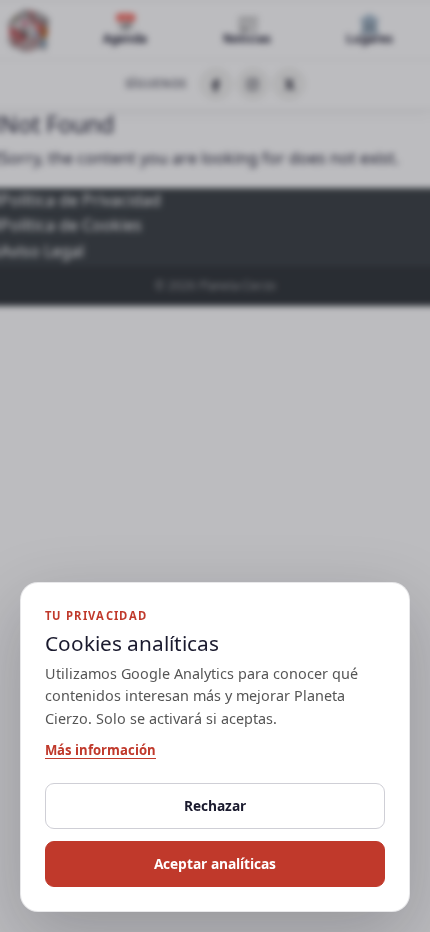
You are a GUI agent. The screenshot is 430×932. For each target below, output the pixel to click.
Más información (100, 750)
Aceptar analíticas (215, 863)
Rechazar (215, 805)
